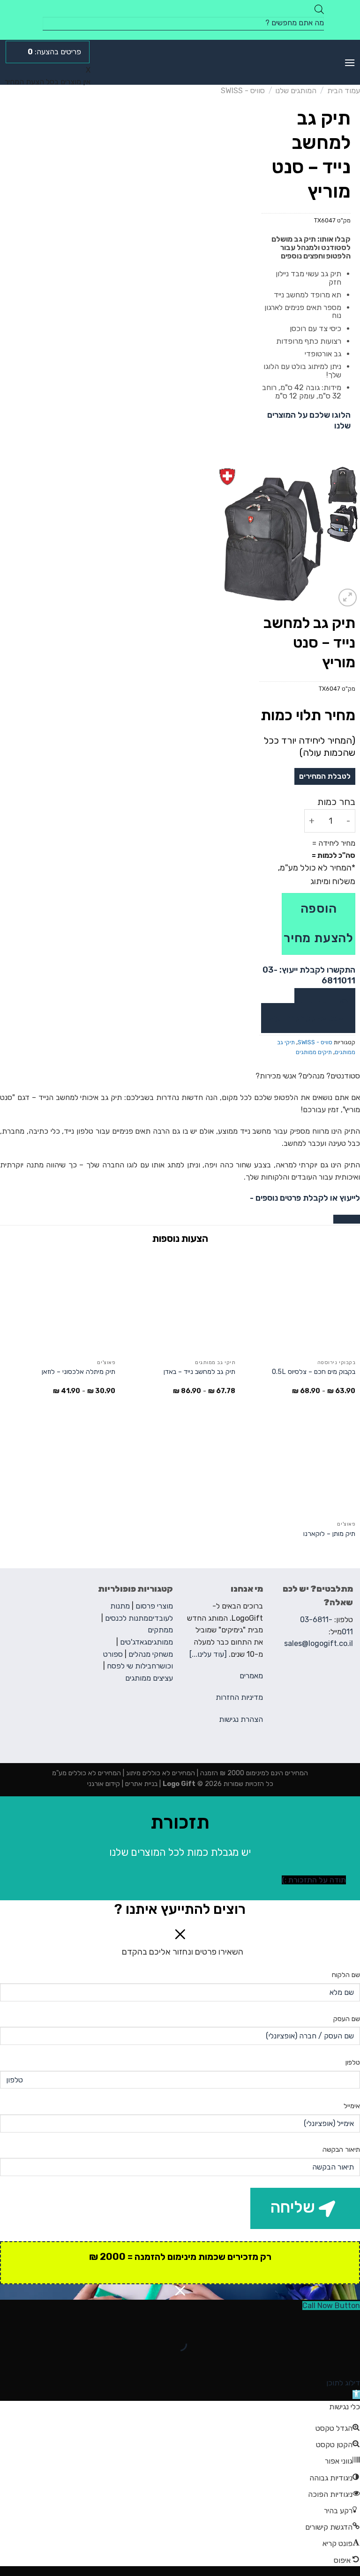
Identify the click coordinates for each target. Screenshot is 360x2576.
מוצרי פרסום (154, 1606)
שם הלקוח (346, 1975)
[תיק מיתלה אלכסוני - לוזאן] (60, 1303)
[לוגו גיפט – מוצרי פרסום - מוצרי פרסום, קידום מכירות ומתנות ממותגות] (180, 62)
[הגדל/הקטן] (323, 2321)
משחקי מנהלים (151, 1654)
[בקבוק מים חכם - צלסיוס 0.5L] (300, 1303)
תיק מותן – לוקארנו (329, 1534)
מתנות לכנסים (127, 1618)
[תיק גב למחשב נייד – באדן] (180, 1303)
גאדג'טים (134, 1642)
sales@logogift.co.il (319, 1643)
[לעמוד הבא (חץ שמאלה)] (323, 2360)
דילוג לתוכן (343, 2383)
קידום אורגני (104, 1784)
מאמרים (251, 1676)
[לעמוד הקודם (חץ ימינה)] (351, 2360)
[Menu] (350, 63)
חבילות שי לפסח (131, 1666)
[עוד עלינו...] (208, 1654)
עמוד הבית (344, 91)
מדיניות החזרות (239, 1697)
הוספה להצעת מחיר (319, 923)
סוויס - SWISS (243, 91)
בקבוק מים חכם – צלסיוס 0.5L (314, 1372)
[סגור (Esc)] (351, 2321)
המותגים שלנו (296, 91)
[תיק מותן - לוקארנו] (300, 1465)
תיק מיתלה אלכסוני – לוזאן (79, 1372)
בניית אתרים (140, 1784)
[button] (356, 2395)
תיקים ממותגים (314, 1052)
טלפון (353, 2063)
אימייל (352, 2106)
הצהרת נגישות (241, 1719)
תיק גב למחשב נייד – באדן (199, 1372)
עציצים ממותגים (149, 1678)
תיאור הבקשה (341, 2150)
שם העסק (347, 2019)
